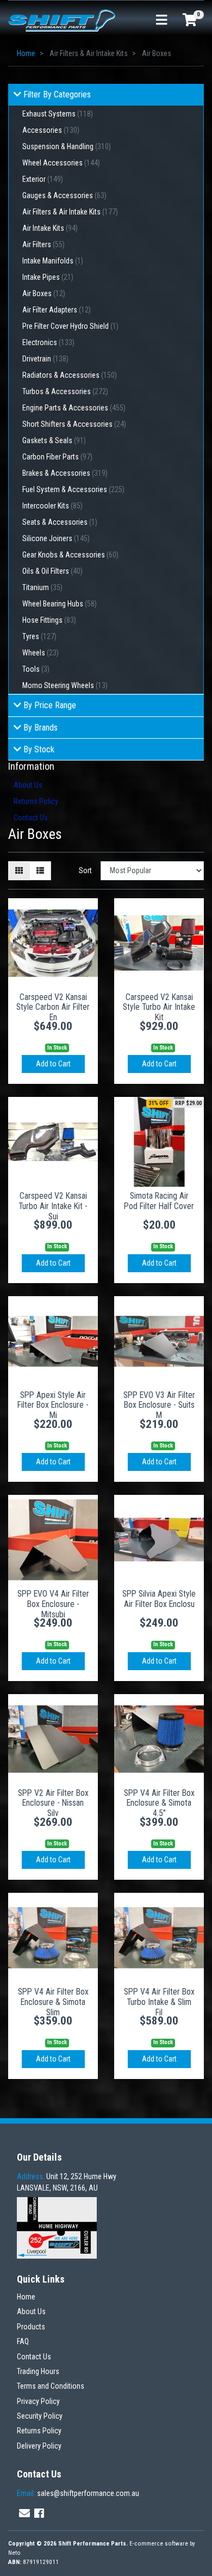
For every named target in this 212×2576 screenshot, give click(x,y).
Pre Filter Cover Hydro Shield (70, 326)
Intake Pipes (48, 277)
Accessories (51, 130)
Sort (85, 870)
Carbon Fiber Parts (57, 457)
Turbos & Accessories (65, 391)
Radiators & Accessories (70, 375)
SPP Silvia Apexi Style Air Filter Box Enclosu (159, 1599)
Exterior (43, 179)
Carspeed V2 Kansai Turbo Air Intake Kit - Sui (53, 1206)
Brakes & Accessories (65, 473)
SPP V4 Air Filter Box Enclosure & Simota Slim (53, 2002)
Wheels (40, 653)
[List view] (40, 871)
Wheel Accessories (61, 163)
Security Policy (40, 2416)
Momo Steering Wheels (65, 685)
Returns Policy (36, 801)
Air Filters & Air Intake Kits (70, 212)
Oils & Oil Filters (52, 571)
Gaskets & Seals (54, 440)
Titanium (42, 587)
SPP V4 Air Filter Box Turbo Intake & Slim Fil (159, 2002)
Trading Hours (38, 2371)
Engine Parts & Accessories (74, 408)
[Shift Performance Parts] (62, 20)
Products (31, 2327)
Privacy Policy (38, 2401)
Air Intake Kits (50, 228)
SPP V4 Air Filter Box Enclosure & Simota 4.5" (159, 1803)
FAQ (23, 2341)
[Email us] (24, 2513)
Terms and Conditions (51, 2386)
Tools (36, 669)
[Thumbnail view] (19, 871)
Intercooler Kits (52, 506)
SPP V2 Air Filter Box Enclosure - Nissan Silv (53, 1803)
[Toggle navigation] (161, 20)
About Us (28, 785)
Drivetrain (45, 359)
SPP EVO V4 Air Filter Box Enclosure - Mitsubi (53, 1604)
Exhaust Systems (58, 114)
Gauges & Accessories (64, 195)
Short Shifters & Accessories (74, 424)
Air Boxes (44, 293)
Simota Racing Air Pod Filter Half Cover (159, 1201)
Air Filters (43, 244)
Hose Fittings (49, 620)
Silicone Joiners (56, 538)
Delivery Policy (39, 2446)
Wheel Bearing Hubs (60, 604)
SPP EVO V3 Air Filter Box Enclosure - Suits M (159, 1405)
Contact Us (31, 818)
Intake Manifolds (53, 261)
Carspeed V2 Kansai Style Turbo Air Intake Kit (159, 1007)
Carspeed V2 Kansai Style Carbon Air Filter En (53, 1007)
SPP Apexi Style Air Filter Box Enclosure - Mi (53, 1405)
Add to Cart (53, 1064)
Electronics (48, 342)
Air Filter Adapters (57, 310)
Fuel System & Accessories (73, 489)
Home (26, 2297)
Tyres (39, 636)
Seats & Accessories (60, 522)
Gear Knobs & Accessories (70, 555)
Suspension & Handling (67, 146)
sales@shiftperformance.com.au (78, 2493)
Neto (14, 2553)
